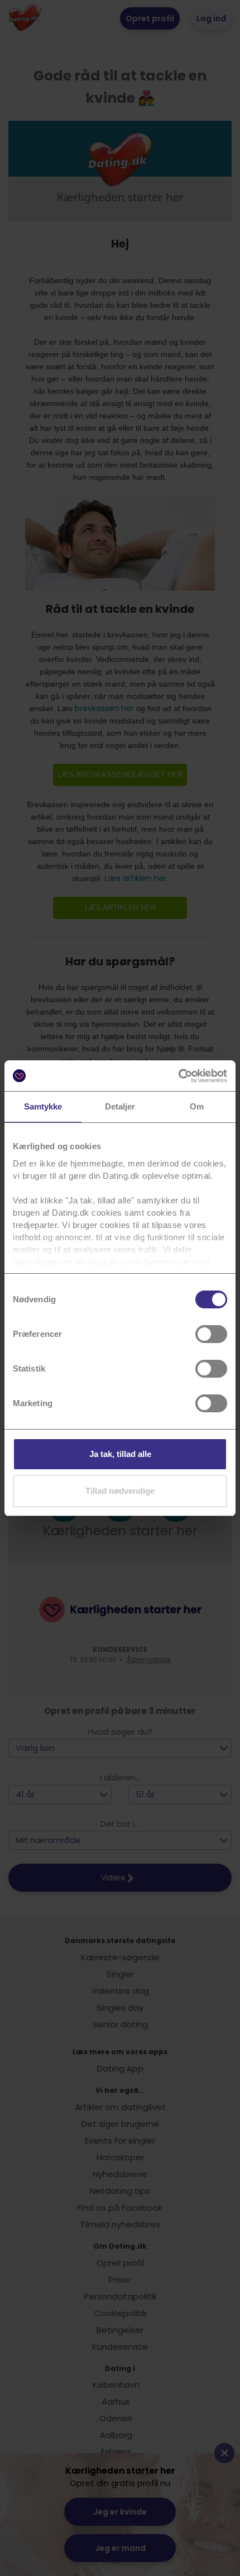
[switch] (211, 1334)
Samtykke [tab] (43, 1106)
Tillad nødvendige (120, 1491)
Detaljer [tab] (120, 1106)
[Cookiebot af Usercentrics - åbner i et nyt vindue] (178, 1076)
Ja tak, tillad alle (120, 1454)
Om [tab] (197, 1106)
